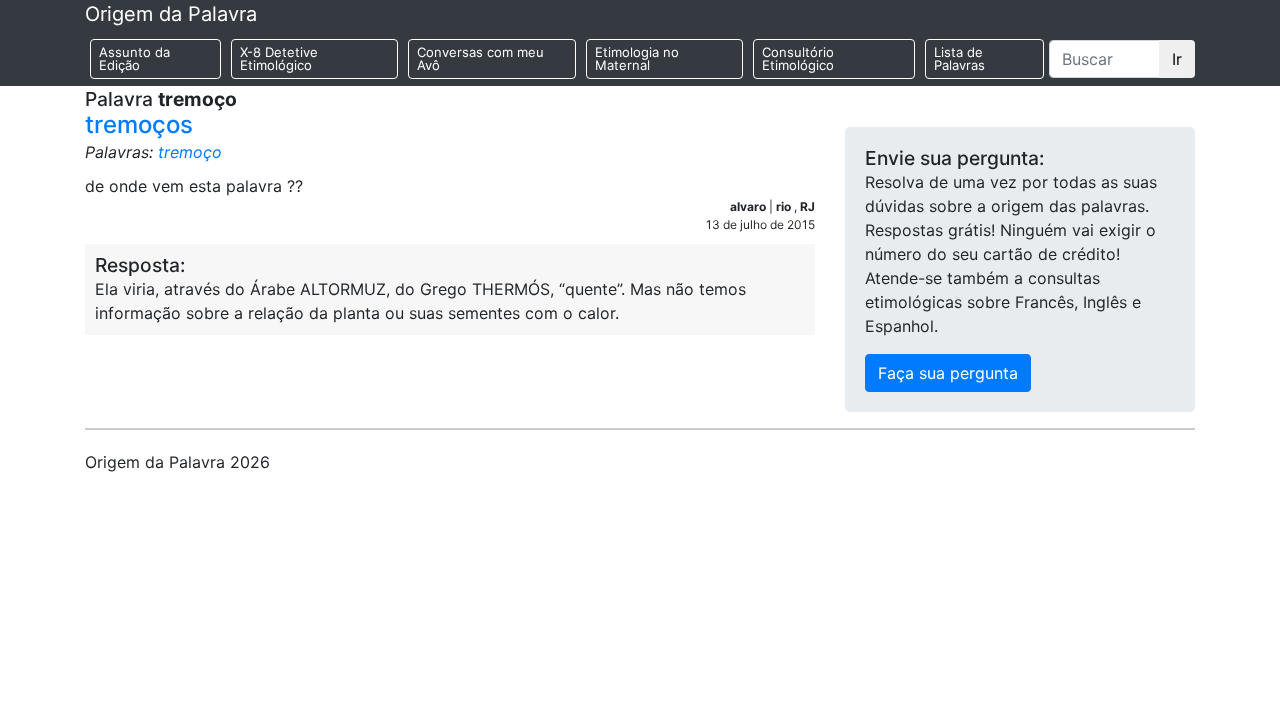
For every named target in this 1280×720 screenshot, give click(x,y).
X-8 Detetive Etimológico (279, 58)
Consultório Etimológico (798, 58)
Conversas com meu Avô (480, 58)
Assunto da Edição (134, 58)
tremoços (139, 124)
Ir (1177, 59)
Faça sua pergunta (948, 373)
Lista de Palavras (959, 58)
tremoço (190, 152)
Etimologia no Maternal (637, 58)
